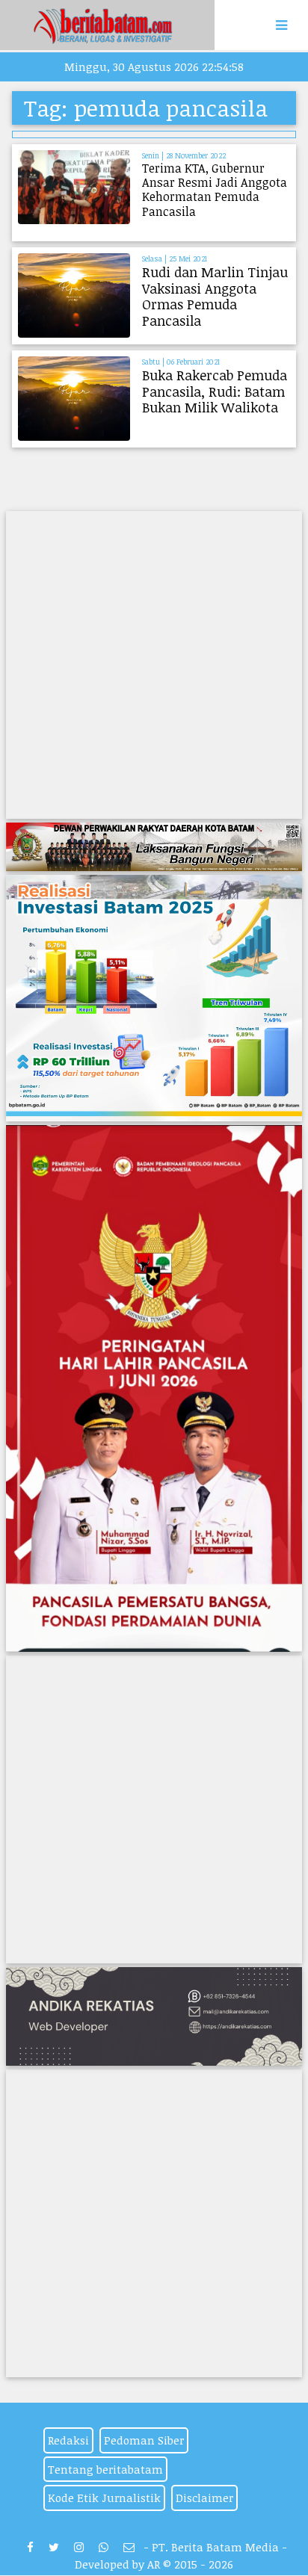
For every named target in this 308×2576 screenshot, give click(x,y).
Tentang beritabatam (105, 2469)
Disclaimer (204, 2498)
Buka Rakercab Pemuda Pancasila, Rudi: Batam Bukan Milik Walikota (215, 391)
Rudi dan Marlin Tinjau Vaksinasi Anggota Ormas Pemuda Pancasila (215, 296)
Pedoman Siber (144, 2440)
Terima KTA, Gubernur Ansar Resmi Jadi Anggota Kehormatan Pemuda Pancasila (215, 190)
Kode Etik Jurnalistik (104, 2498)
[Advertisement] (154, 665)
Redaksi (68, 2440)
